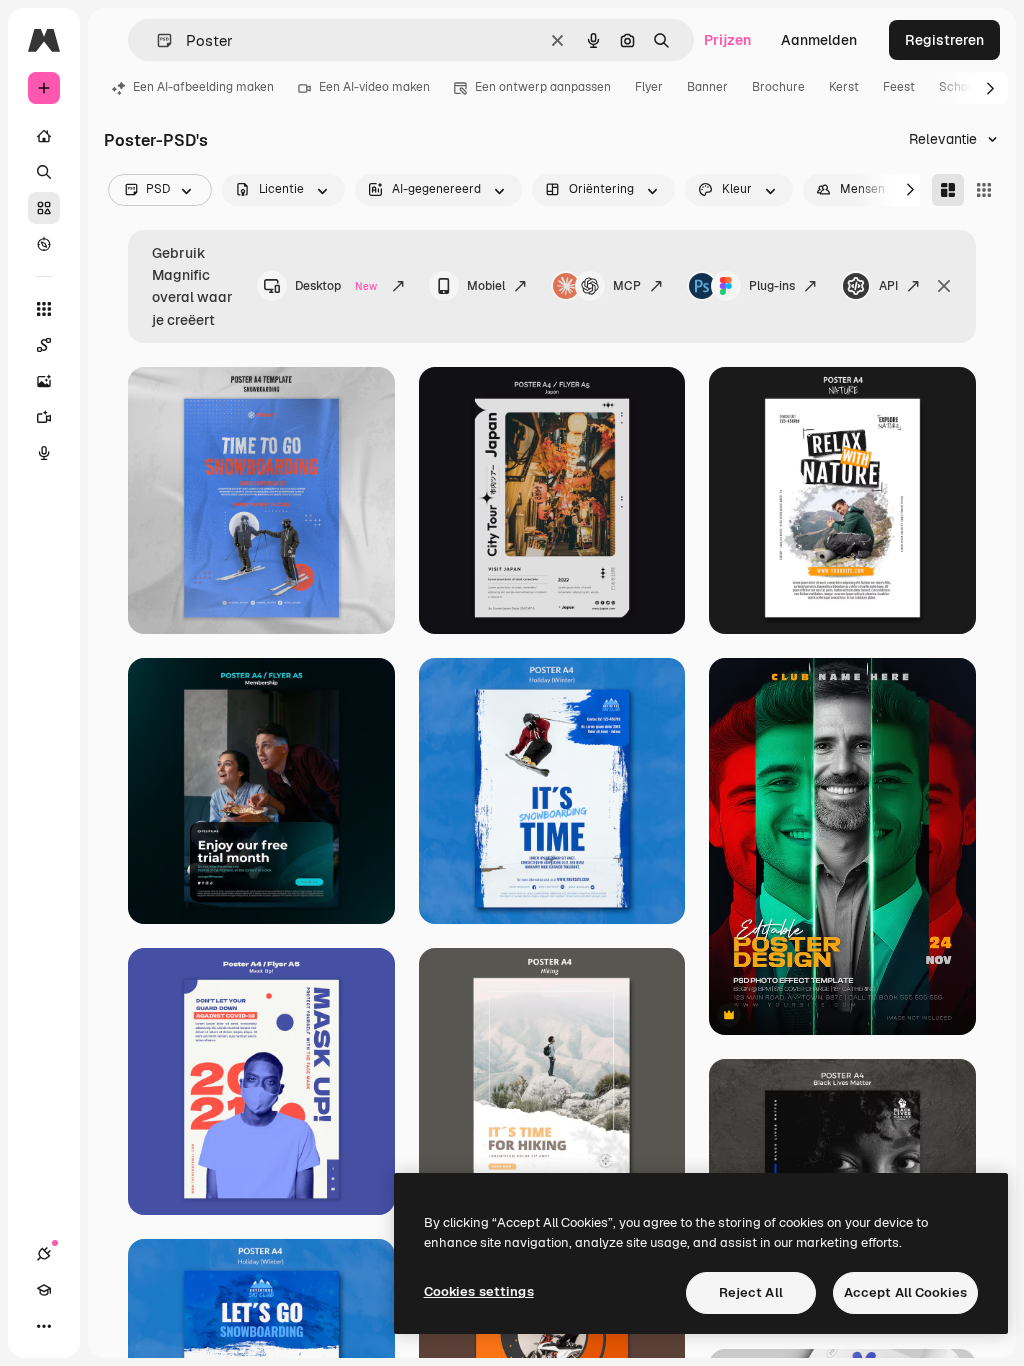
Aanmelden (819, 40)
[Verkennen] (44, 244)
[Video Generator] (44, 417)
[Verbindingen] (44, 1254)
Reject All (751, 1292)
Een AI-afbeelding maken (203, 87)
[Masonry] (948, 190)
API (888, 286)
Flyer (649, 87)
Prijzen (727, 40)
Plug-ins (772, 286)
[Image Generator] (44, 381)
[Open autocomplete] (156, 40)
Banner (707, 87)
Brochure (778, 87)
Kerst (844, 87)
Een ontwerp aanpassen (543, 87)
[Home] (44, 136)
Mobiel (486, 286)
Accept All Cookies (905, 1292)
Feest (899, 87)
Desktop (336, 286)
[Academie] (44, 1290)
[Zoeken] (44, 172)
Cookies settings (479, 1291)
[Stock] (44, 208)
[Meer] (44, 1326)
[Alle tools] (44, 309)
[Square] (984, 190)
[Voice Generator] (44, 453)
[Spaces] (44, 345)
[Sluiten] (944, 286)
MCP (627, 286)
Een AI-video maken (374, 87)
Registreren (944, 40)
